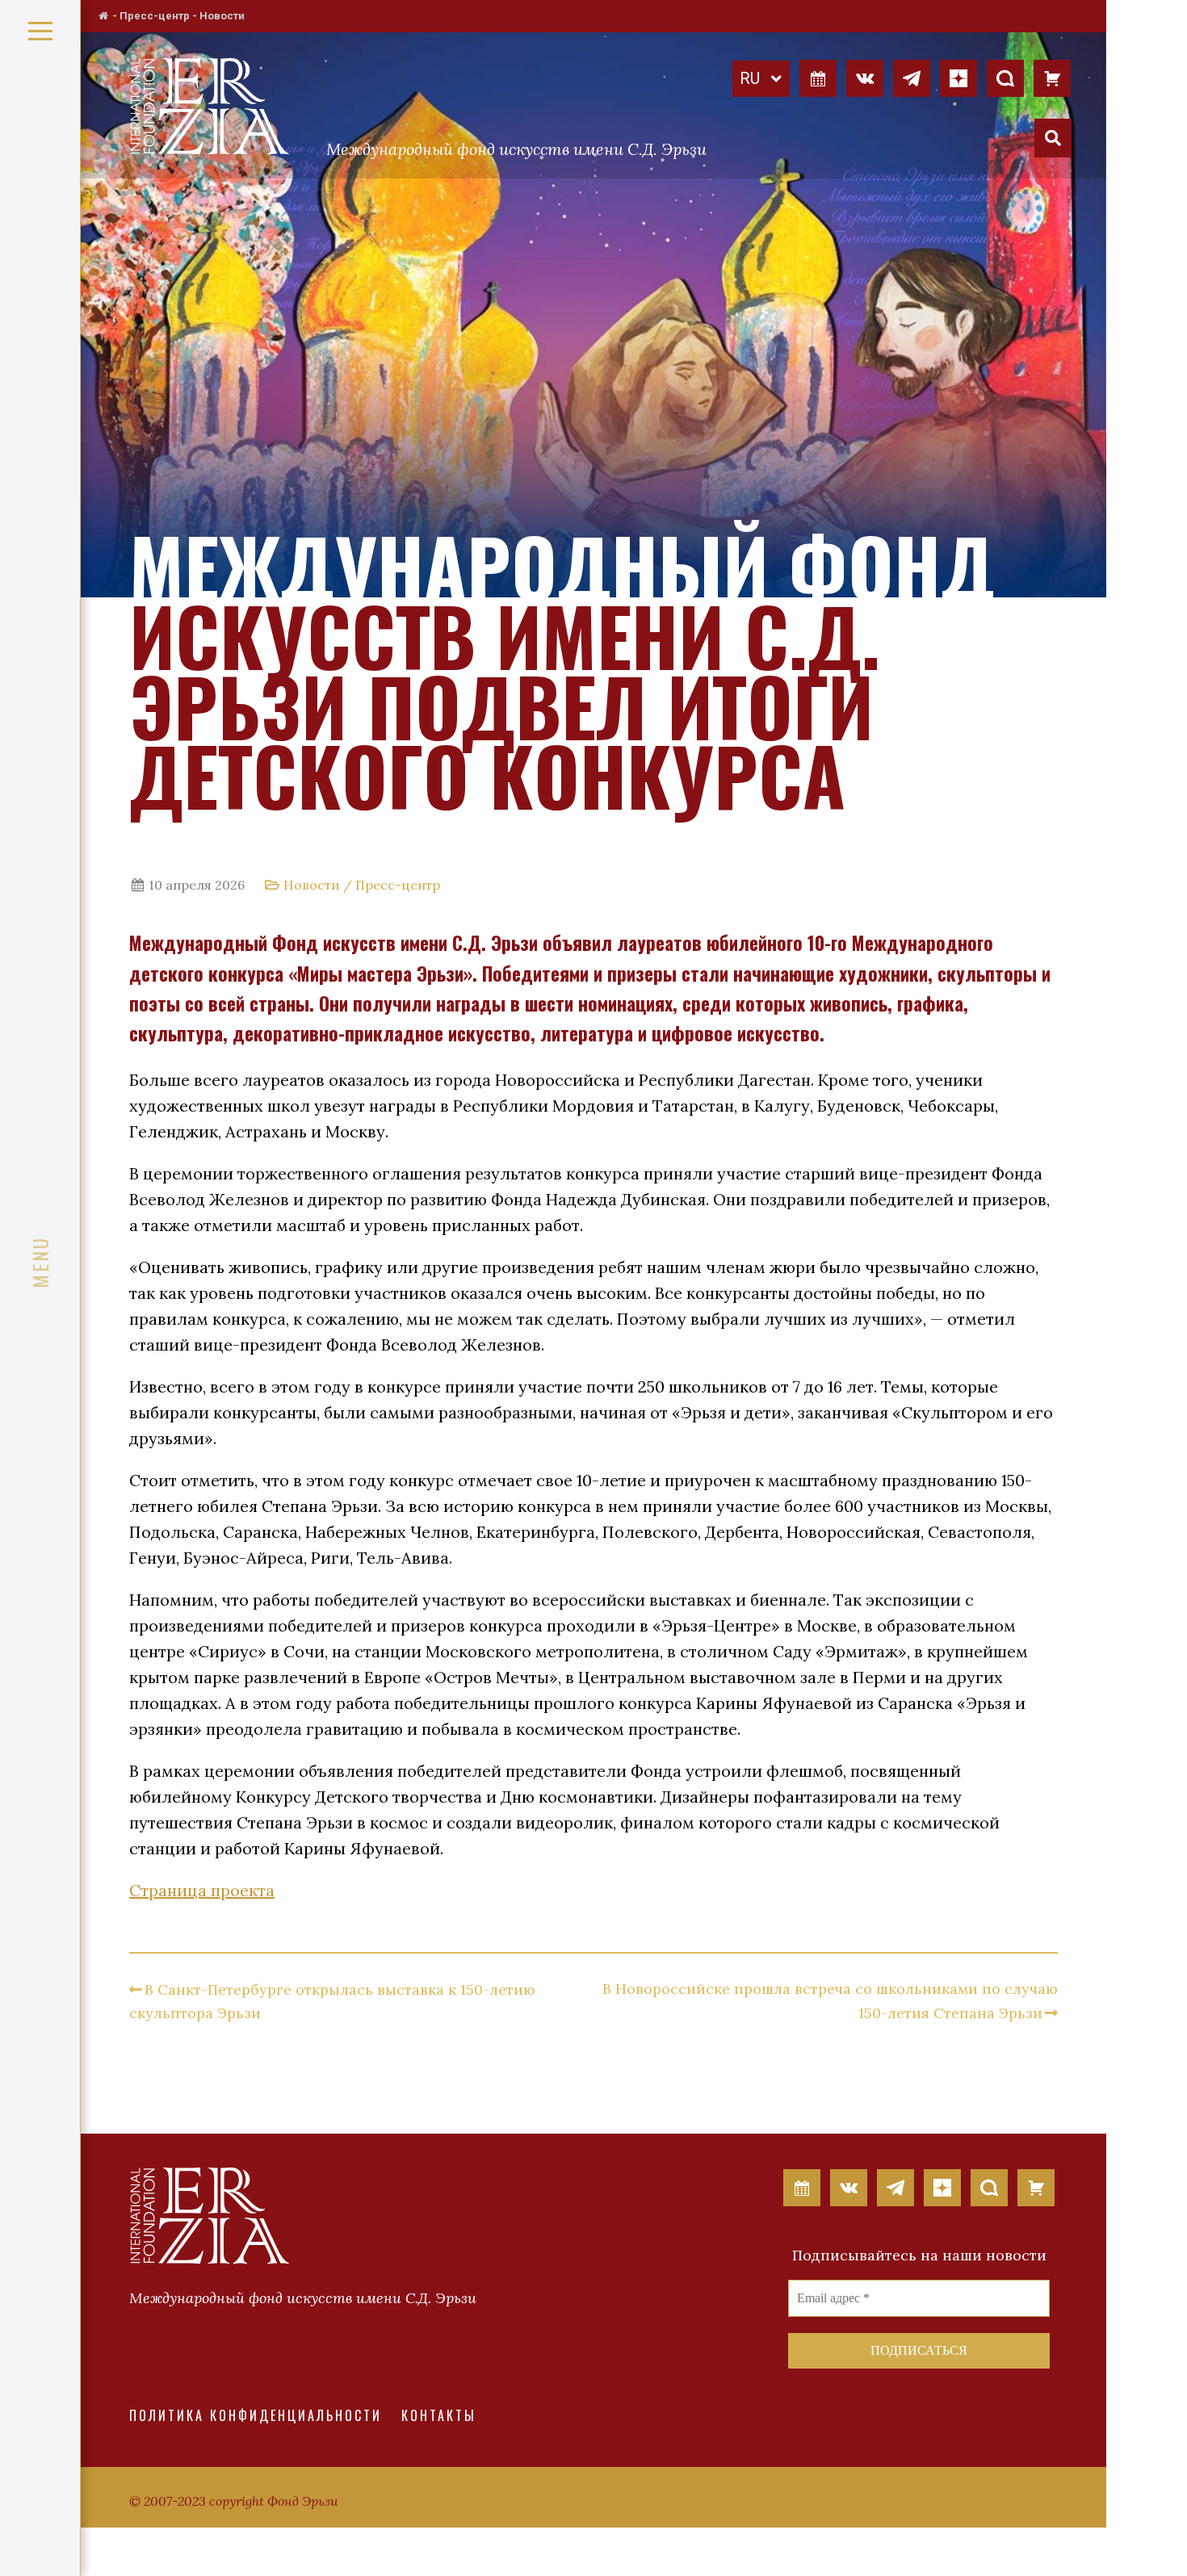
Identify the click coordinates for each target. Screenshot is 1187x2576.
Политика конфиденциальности (256, 2415)
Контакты (439, 2415)
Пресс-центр (155, 16)
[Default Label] (818, 77)
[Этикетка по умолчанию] (865, 77)
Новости (222, 16)
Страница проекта (202, 1890)
